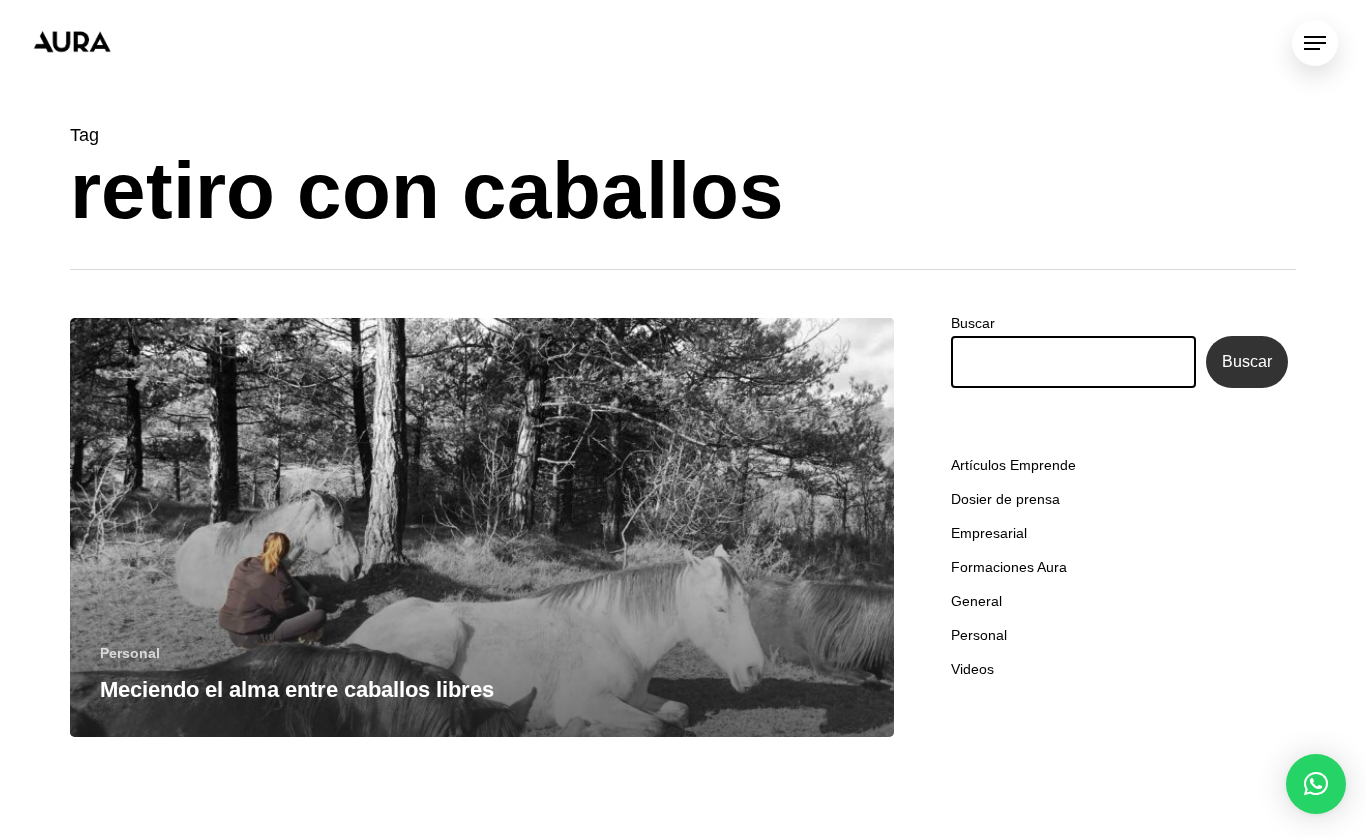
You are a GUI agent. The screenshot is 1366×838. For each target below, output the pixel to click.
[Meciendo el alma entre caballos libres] (482, 527)
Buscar (973, 323)
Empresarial (989, 533)
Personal (130, 653)
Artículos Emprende (1013, 465)
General (976, 601)
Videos (972, 669)
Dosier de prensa (1005, 499)
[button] (1316, 784)
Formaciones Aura (1009, 567)
